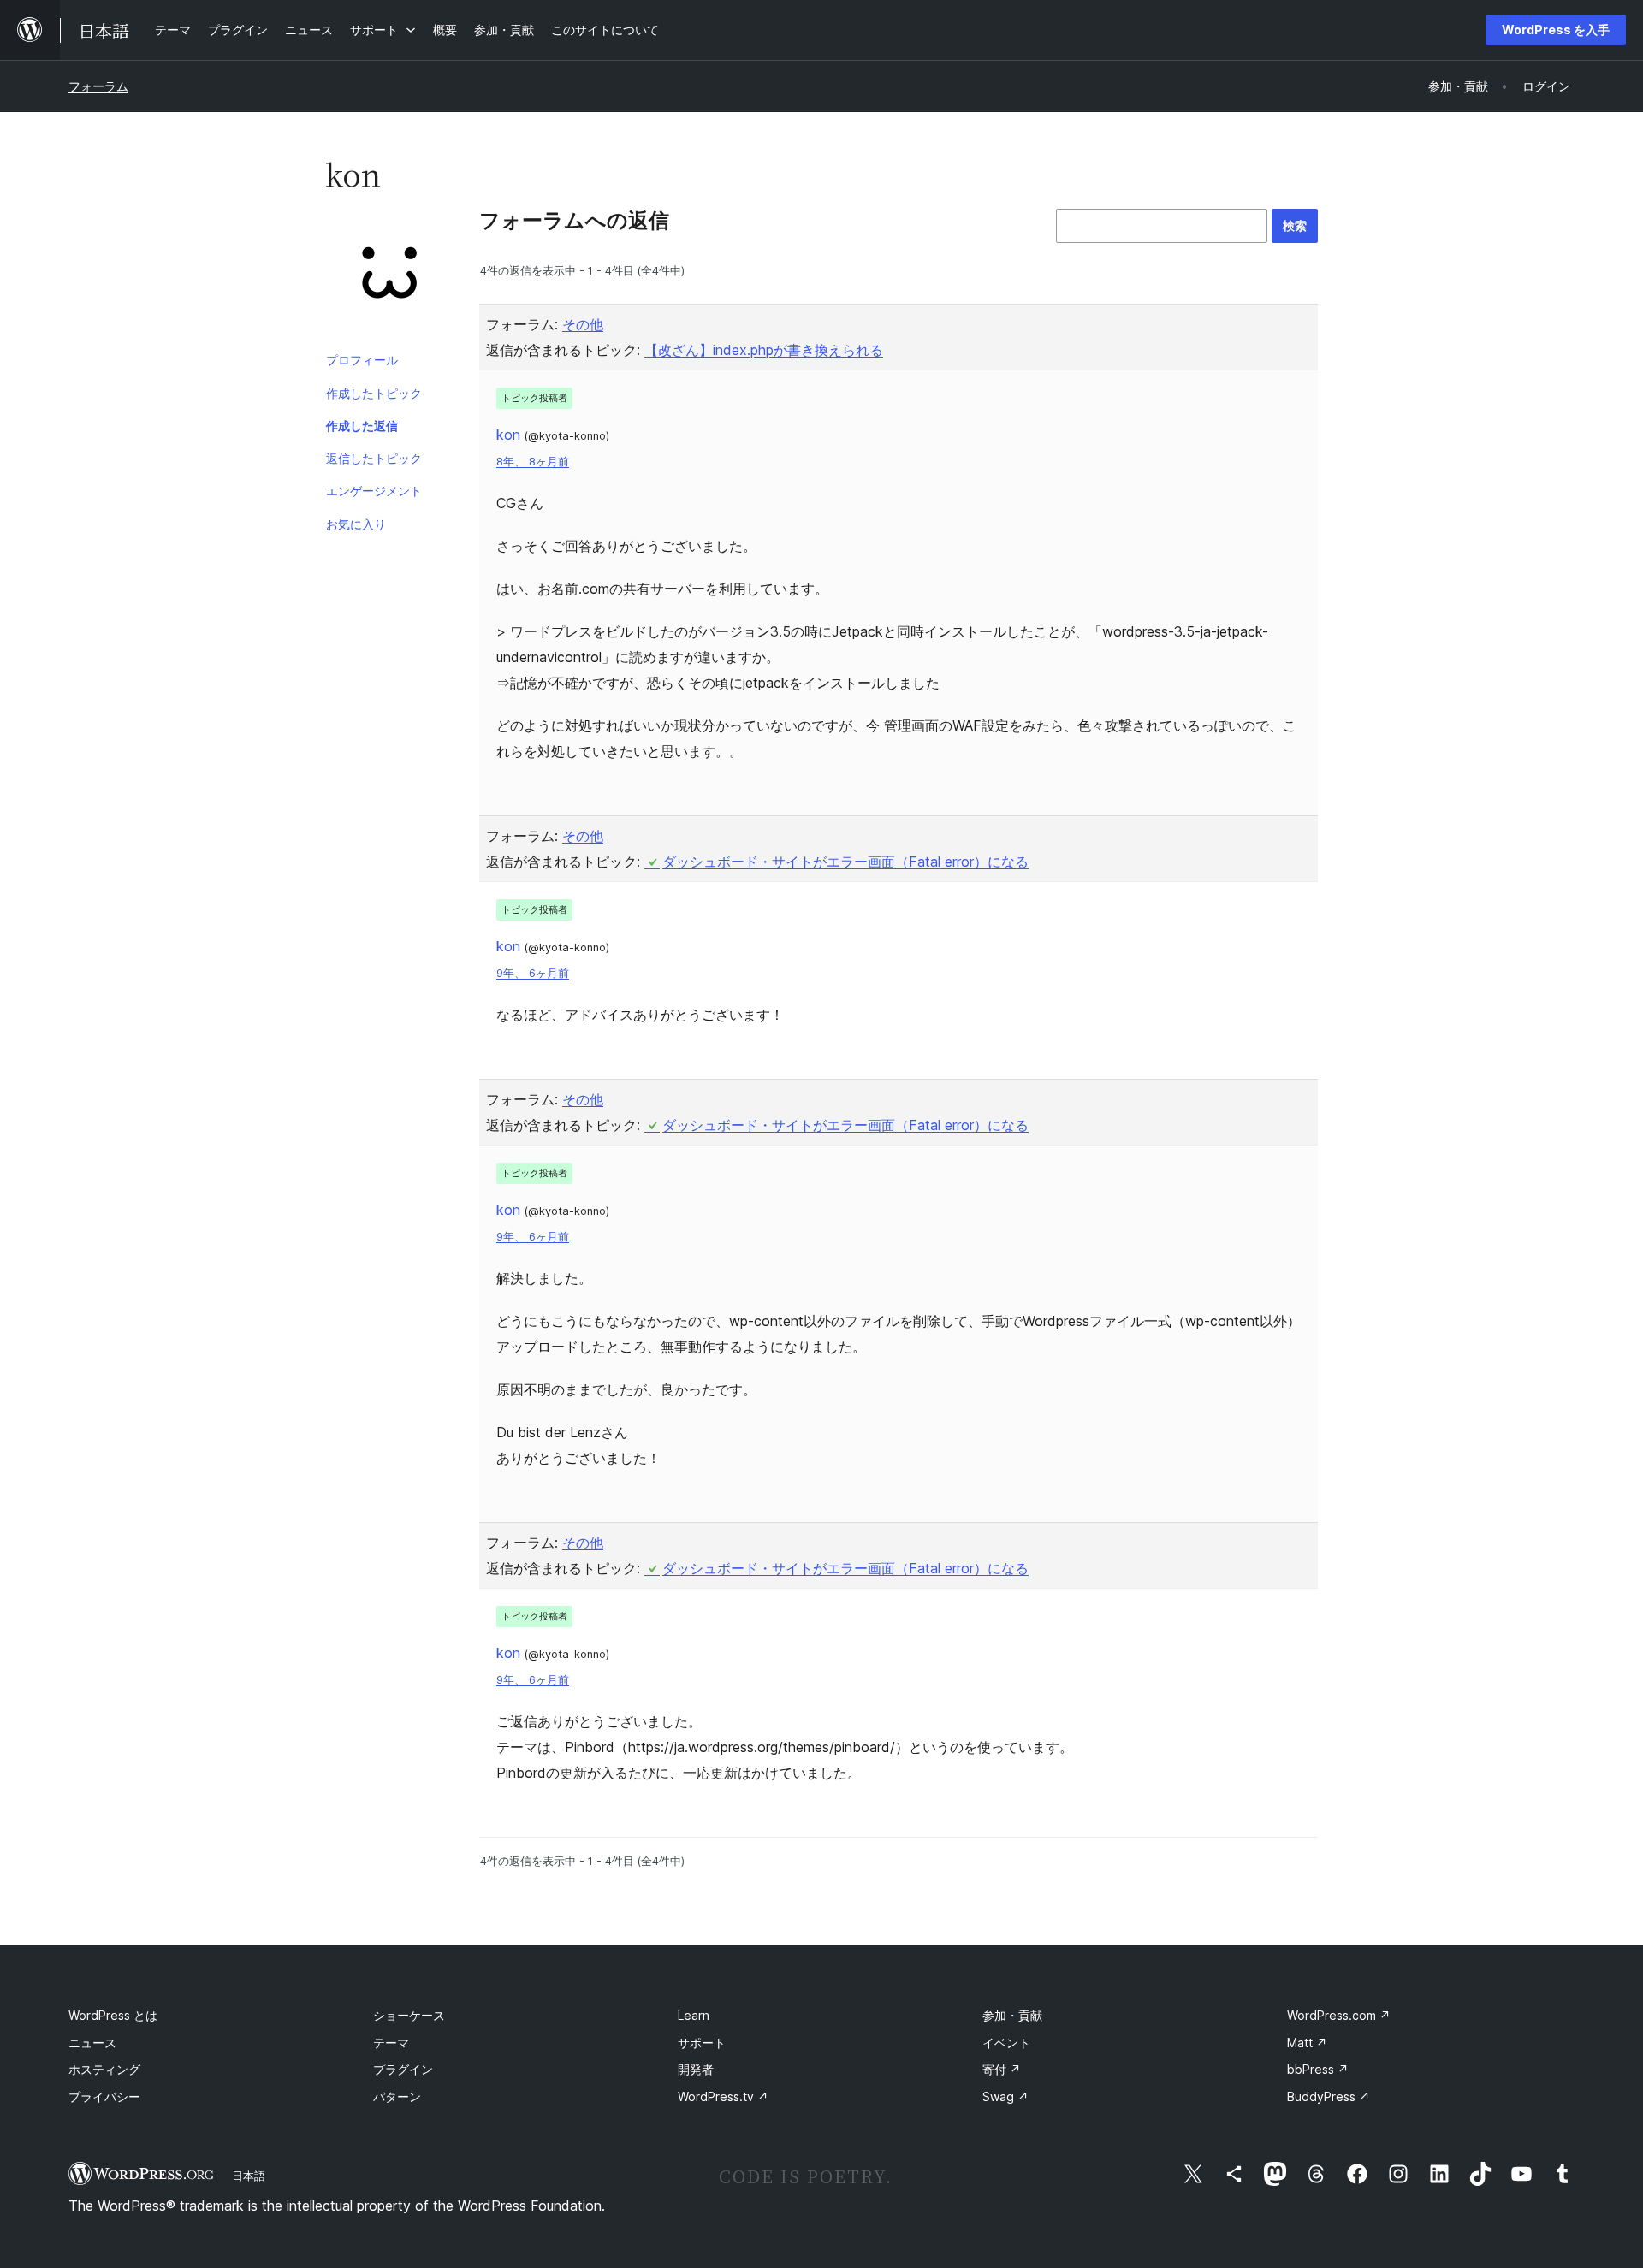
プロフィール (362, 360)
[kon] (389, 276)
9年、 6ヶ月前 (533, 973)
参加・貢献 (1012, 2015)
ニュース (92, 2043)
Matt (1307, 2043)
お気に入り (356, 524)
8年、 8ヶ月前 (533, 462)
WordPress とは (113, 2015)
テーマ (391, 2043)
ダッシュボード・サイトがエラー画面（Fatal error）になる (845, 862)
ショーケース (409, 2015)
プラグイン (403, 2069)
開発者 (696, 2069)
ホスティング (104, 2069)
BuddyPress (1329, 2096)
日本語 (249, 2176)
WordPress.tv (723, 2096)
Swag (1005, 2096)
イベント (1006, 2043)
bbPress (1318, 2069)
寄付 (1002, 2069)
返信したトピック (374, 458)
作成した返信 (362, 426)
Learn (694, 2015)
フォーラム (98, 86)
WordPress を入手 (1556, 30)
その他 (583, 324)
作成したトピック (374, 393)
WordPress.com (1339, 2015)
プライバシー (104, 2096)
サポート (702, 2043)
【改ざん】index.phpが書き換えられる (764, 350)
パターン (397, 2096)
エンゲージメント (374, 491)
